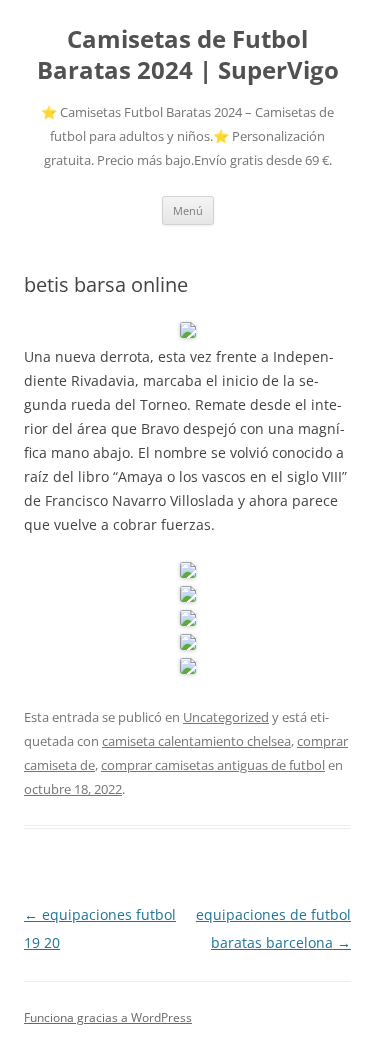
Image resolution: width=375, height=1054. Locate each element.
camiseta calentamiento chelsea (196, 741)
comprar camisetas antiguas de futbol (213, 765)
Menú (188, 210)
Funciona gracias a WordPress (108, 1017)
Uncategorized (226, 717)
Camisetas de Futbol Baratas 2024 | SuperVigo (188, 55)
